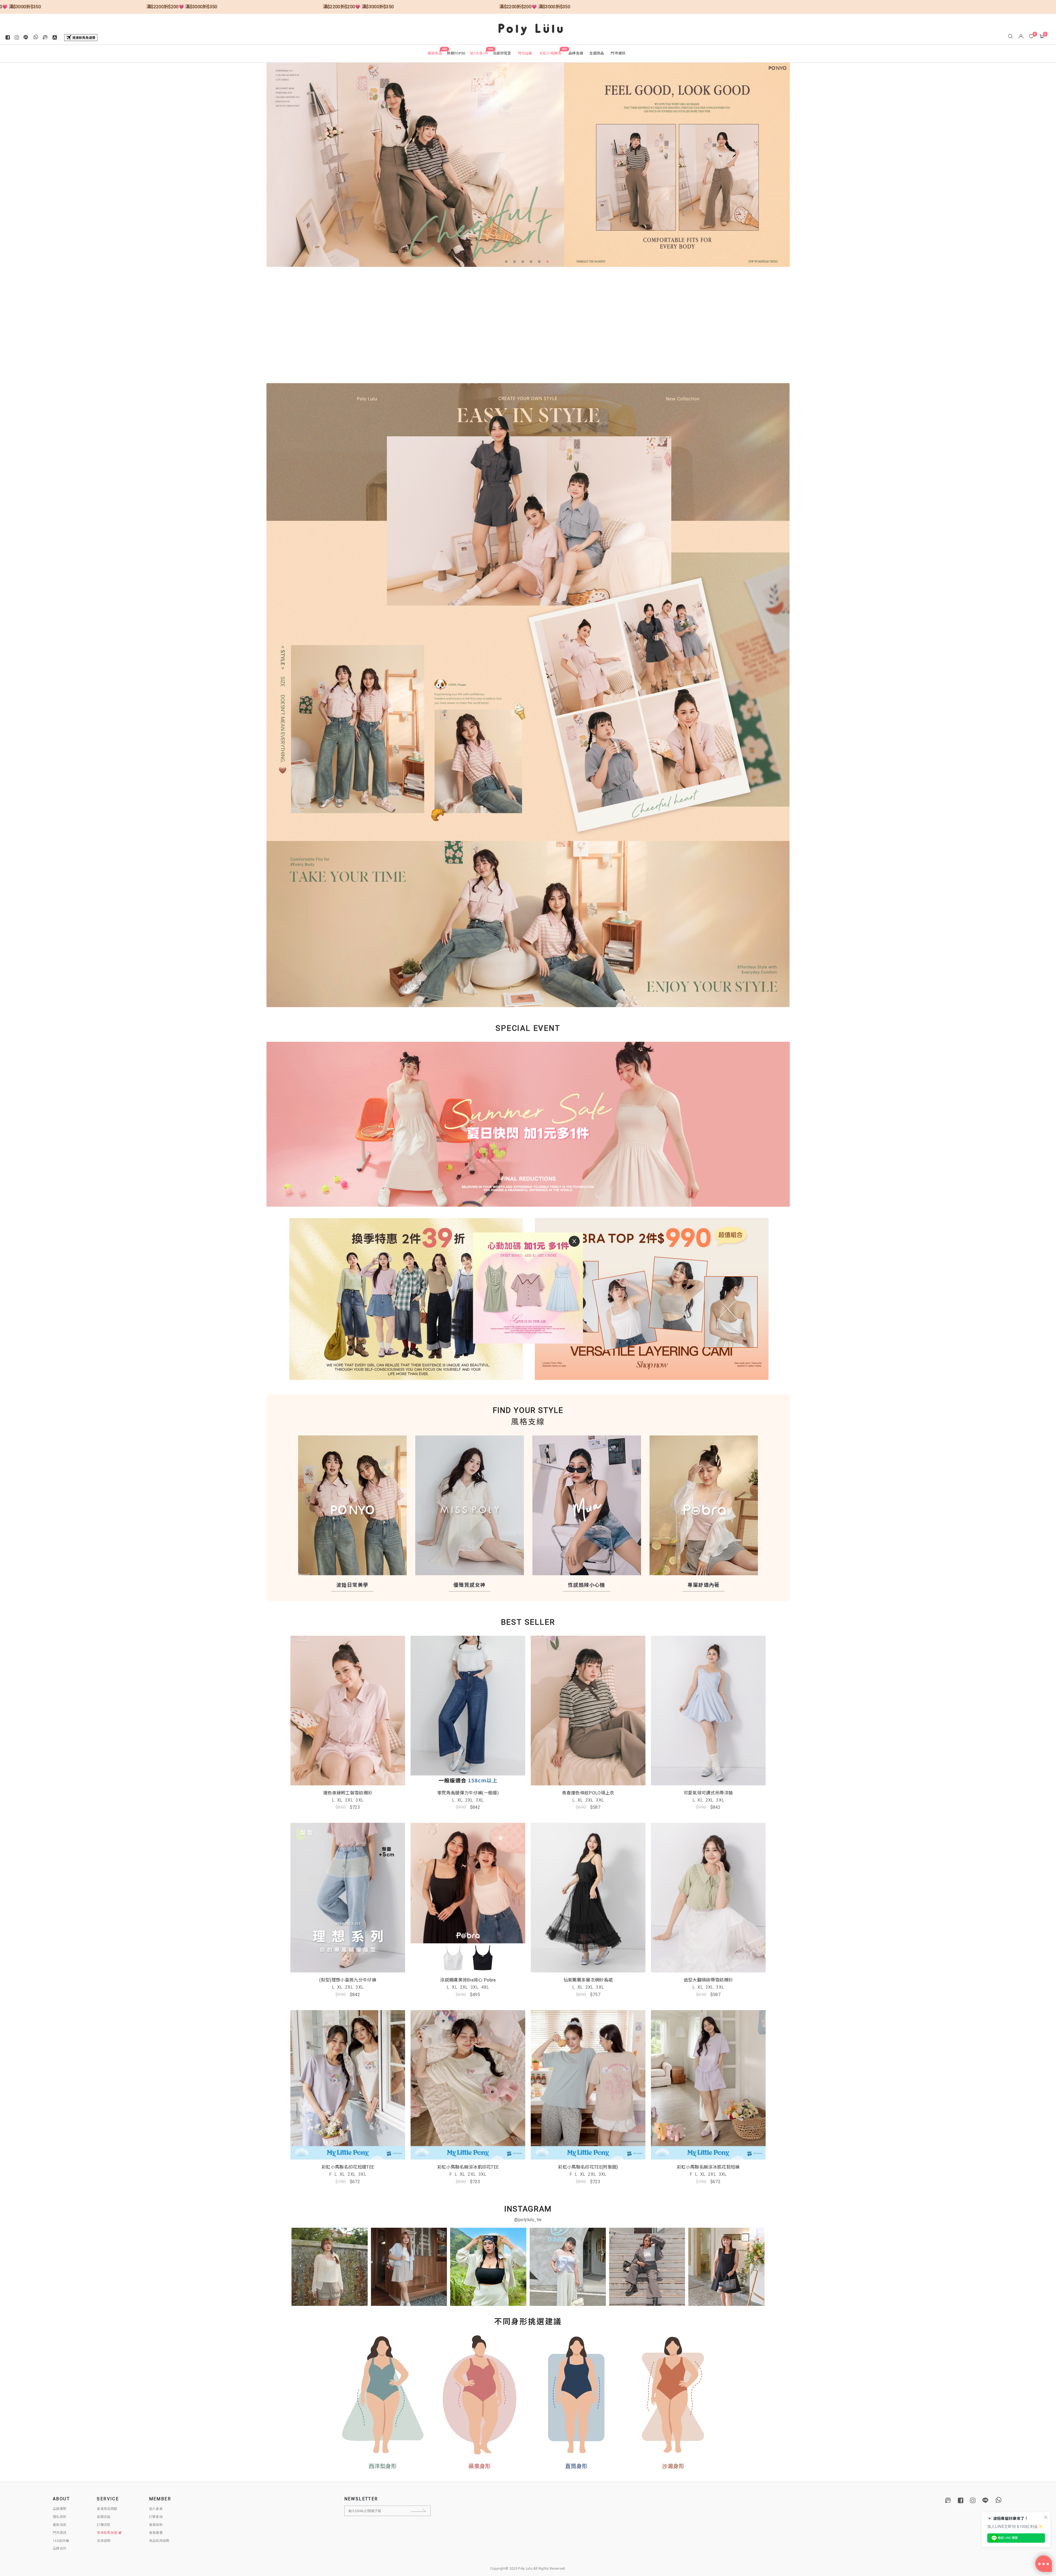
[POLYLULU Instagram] (973, 2500)
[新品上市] (528, 610)
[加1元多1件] (528, 165)
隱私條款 (60, 2517)
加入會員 (156, 2509)
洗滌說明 (104, 2541)
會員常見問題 (107, 2509)
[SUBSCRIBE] (423, 2511)
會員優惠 (156, 2533)
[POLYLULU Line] (985, 2500)
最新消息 (60, 2525)
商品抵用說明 (159, 2541)
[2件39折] (397, 1299)
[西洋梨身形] (383, 2395)
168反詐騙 (61, 2541)
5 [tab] (540, 263)
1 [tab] (507, 263)
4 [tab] (532, 263)
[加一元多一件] (528, 1130)
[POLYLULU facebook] (961, 2500)
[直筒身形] (576, 2395)
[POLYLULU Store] (948, 2500)
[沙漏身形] (673, 2395)
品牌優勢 (60, 2509)
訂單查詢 (156, 2517)
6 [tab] (549, 263)
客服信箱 (104, 2517)
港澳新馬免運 (107, 2533)
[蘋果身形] (480, 2395)
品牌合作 (60, 2548)
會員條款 (156, 2525)
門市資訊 (60, 2533)
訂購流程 (104, 2525)
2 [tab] (516, 263)
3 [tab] (524, 263)
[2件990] (659, 1299)
